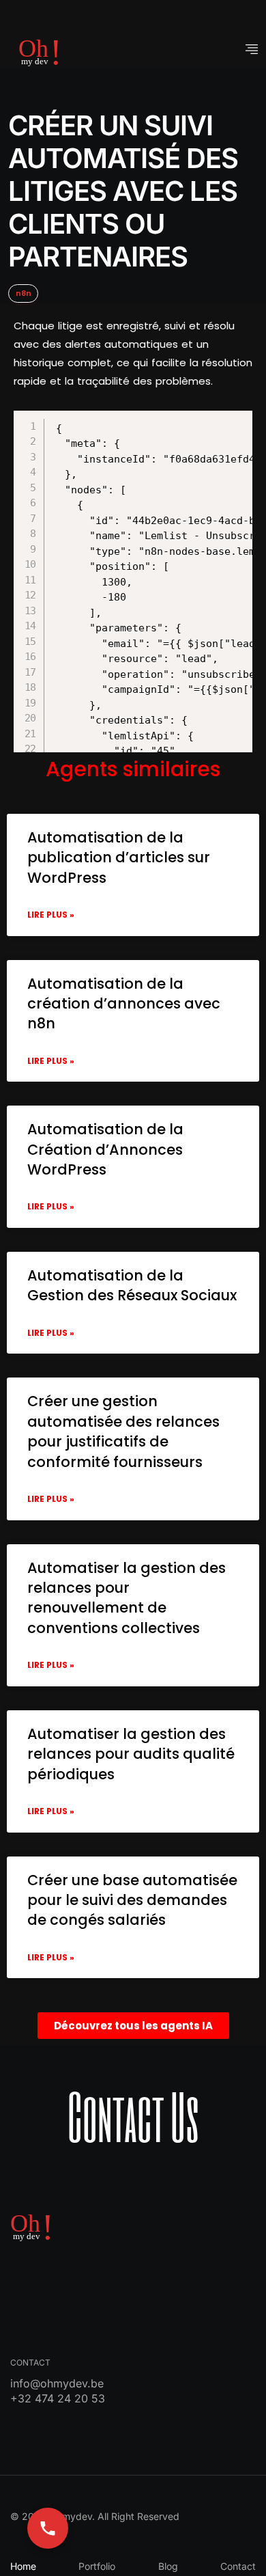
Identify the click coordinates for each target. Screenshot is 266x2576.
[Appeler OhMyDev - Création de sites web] (48, 2528)
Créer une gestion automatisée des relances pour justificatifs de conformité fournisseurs (123, 1431)
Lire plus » (51, 915)
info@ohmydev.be (57, 2383)
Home (23, 2566)
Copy (125, 423)
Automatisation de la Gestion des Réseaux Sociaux (132, 1285)
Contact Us (133, 2116)
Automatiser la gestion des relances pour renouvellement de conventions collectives (127, 1598)
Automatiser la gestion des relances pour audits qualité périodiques (131, 1754)
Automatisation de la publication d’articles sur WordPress (119, 858)
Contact (238, 2566)
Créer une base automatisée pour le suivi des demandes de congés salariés (132, 1900)
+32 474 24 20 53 (58, 2398)
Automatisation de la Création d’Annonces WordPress (105, 1149)
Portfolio (97, 2566)
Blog (168, 2566)
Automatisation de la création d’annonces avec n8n (124, 1004)
